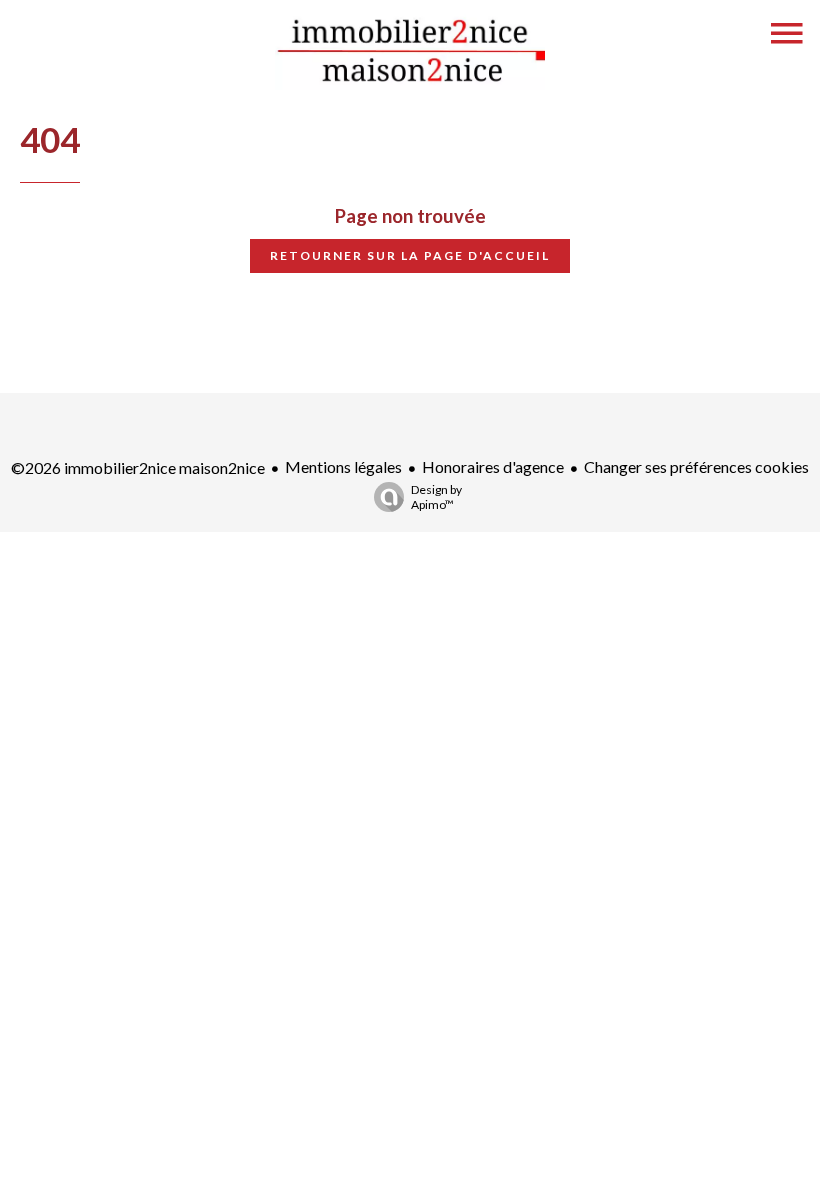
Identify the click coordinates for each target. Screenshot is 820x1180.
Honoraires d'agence (493, 466)
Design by (436, 497)
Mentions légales (343, 466)
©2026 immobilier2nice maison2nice (138, 467)
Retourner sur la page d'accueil (410, 255)
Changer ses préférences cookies (696, 466)
